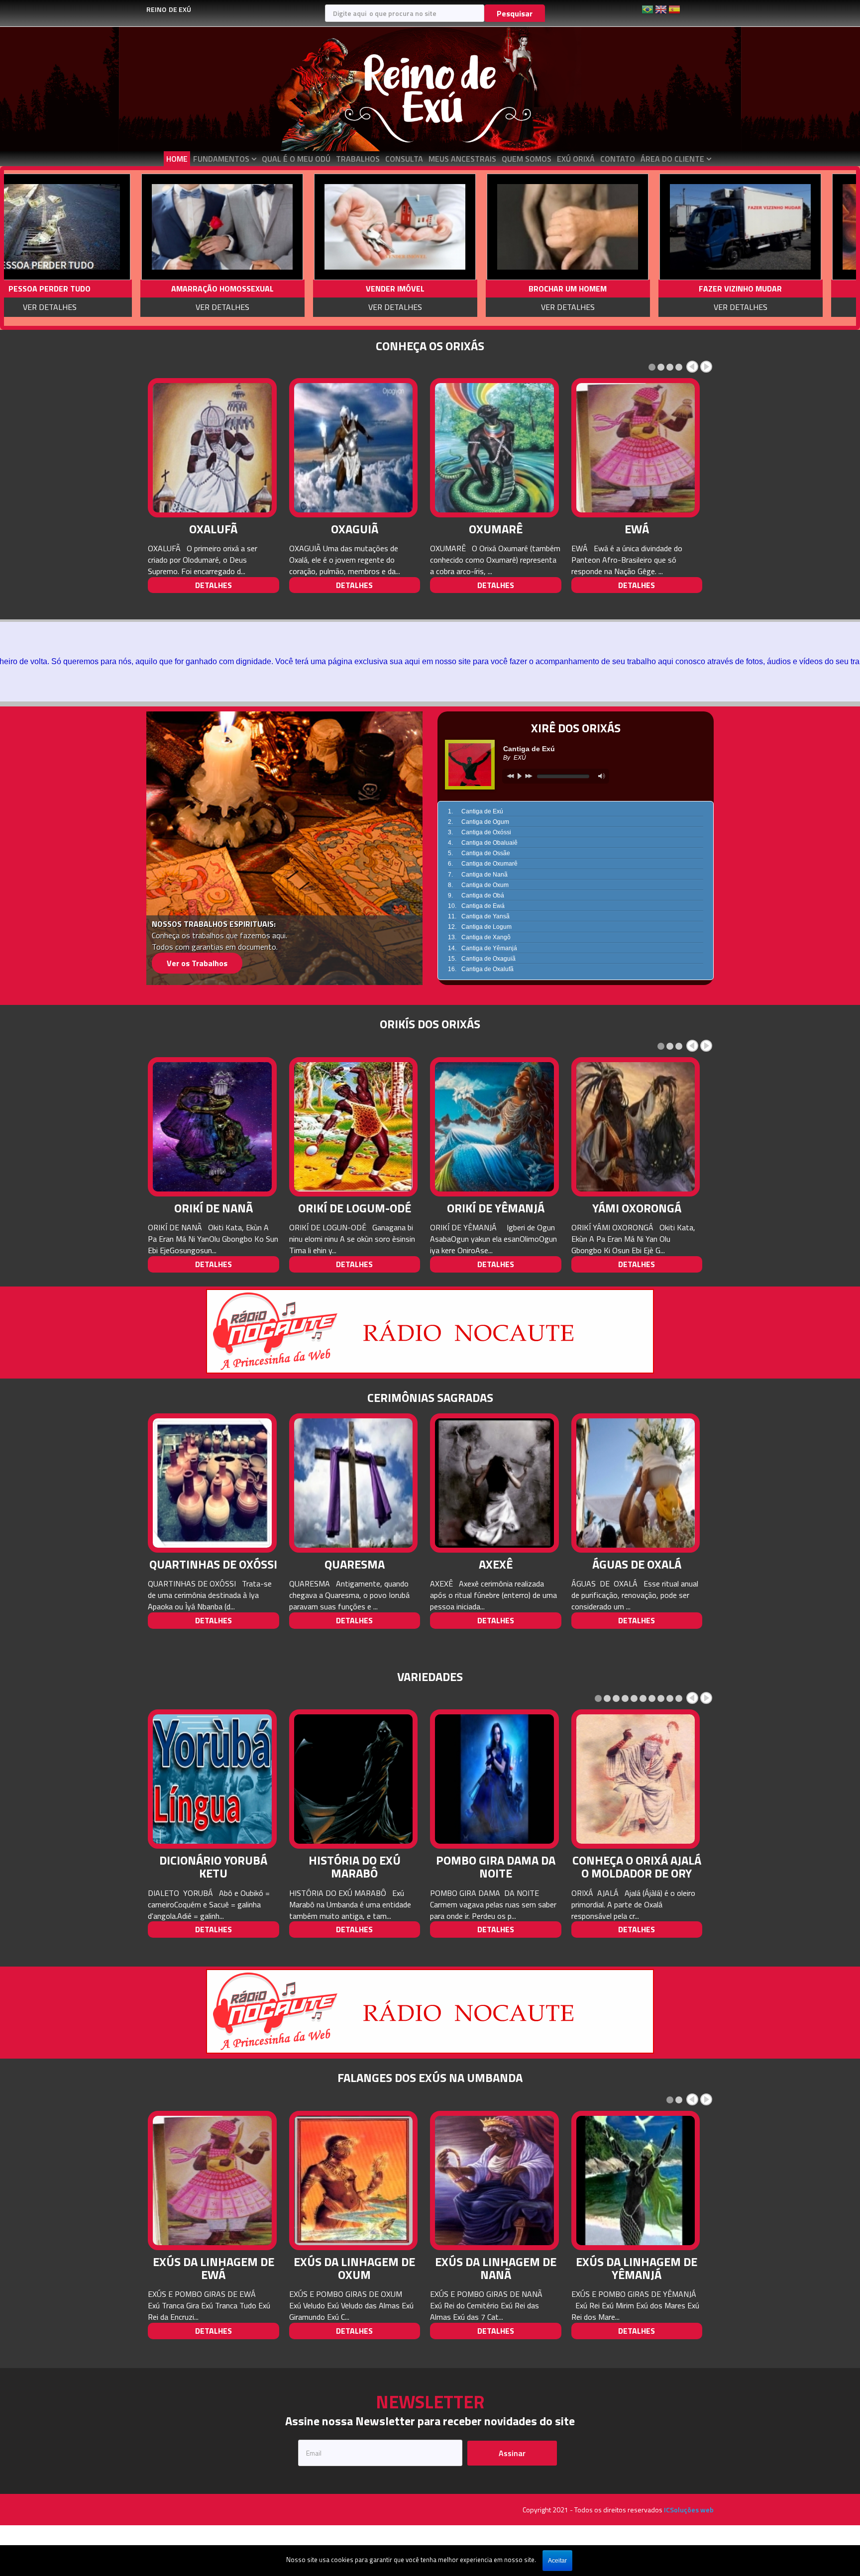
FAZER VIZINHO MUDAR (463, 289)
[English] (661, 13)
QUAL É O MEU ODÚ (296, 159)
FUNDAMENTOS (221, 159)
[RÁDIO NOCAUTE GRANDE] (430, 1330)
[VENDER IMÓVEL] (117, 227)
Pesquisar (515, 13)
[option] (115, 248)
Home (177, 159)
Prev (692, 367)
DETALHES (214, 585)
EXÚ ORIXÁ (576, 159)
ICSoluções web (689, 2510)
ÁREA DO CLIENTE (672, 159)
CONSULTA (404, 159)
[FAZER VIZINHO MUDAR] (463, 227)
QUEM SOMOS (527, 159)
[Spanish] (674, 13)
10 (679, 1698)
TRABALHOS (358, 159)
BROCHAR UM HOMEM (290, 289)
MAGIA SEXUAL (636, 289)
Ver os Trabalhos (197, 963)
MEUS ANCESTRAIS (462, 159)
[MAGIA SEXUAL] (636, 227)
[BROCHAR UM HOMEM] (290, 227)
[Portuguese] (647, 13)
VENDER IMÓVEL (117, 289)
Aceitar (557, 2561)
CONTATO (618, 159)
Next (706, 367)
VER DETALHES (117, 307)
